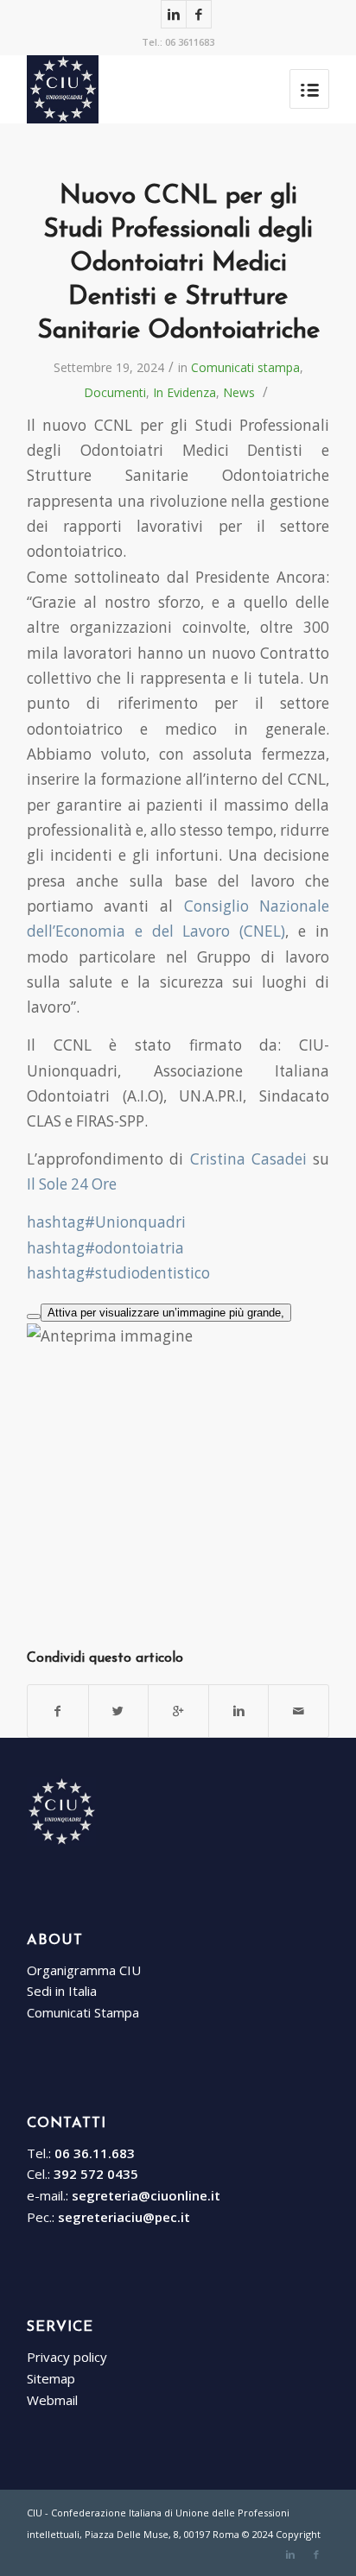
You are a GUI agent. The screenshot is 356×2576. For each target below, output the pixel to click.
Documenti (115, 392)
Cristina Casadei (248, 1159)
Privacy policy (67, 2357)
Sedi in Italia (62, 1991)
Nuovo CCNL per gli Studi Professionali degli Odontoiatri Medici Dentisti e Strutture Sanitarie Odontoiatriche (178, 264)
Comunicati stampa (245, 367)
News (239, 392)
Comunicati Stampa (83, 2012)
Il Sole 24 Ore (72, 1184)
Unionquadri (106, 1222)
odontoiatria (105, 1248)
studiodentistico (118, 1273)
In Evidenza (184, 392)
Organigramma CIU (84, 1970)
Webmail (52, 2400)
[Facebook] (199, 14)
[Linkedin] (174, 14)
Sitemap (51, 2378)
